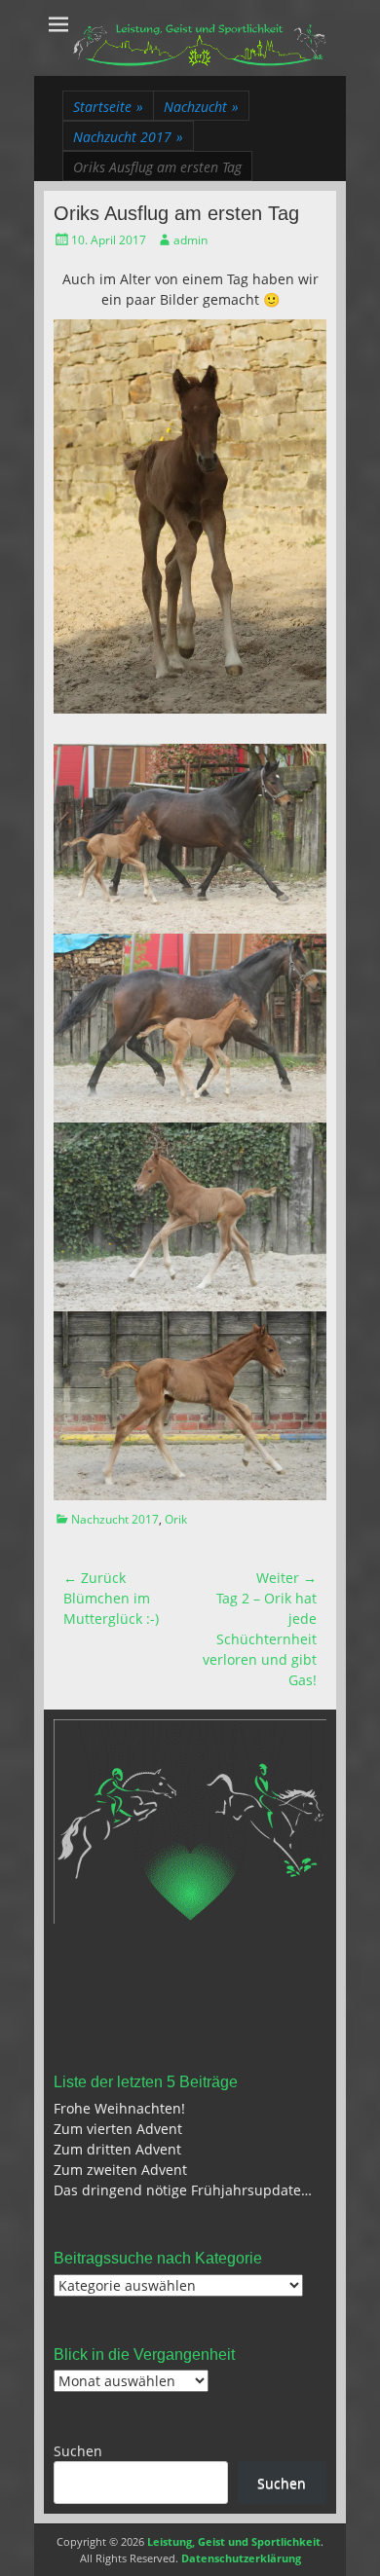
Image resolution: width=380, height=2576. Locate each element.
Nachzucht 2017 (128, 137)
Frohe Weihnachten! (119, 2108)
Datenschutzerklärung (241, 2558)
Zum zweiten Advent (120, 2170)
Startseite (108, 107)
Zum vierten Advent (118, 2129)
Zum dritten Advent (117, 2149)
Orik (176, 1519)
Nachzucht (201, 107)
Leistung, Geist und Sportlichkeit (234, 2541)
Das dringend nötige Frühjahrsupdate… (183, 2190)
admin (190, 240)
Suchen (78, 2451)
